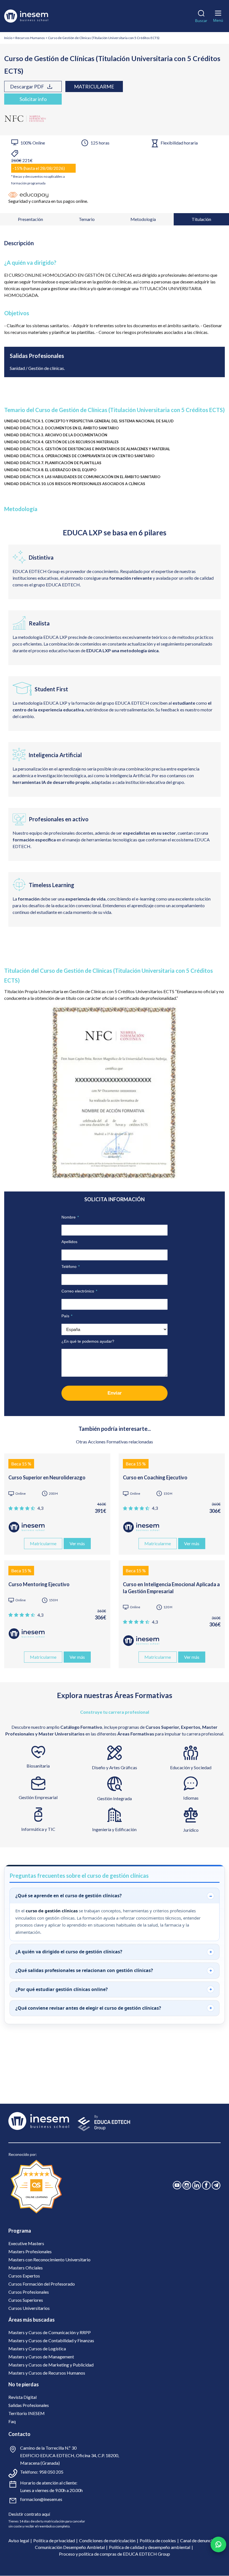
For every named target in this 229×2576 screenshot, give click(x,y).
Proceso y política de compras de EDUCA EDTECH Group (115, 2554)
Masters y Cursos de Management (41, 2357)
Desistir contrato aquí (29, 2514)
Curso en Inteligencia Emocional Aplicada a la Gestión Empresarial (171, 1588)
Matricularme (94, 86)
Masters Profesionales (30, 2251)
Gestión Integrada (115, 1798)
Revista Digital (22, 2397)
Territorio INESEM (27, 2413)
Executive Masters (26, 2243)
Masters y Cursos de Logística (37, 2349)
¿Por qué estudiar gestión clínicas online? (62, 1989)
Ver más (77, 1543)
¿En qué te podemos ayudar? (88, 1341)
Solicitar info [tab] (33, 99)
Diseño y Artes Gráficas (115, 1767)
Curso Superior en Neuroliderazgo (47, 1477)
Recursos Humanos (30, 38)
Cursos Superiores (26, 2300)
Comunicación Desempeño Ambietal (70, 2547)
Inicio (8, 38)
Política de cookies (158, 2540)
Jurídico (191, 1830)
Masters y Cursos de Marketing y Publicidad (51, 2365)
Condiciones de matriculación (107, 2540)
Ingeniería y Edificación (114, 1829)
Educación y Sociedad (191, 1767)
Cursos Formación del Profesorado (42, 2284)
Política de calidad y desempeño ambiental (150, 2547)
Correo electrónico (79, 1291)
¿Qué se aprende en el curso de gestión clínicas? (69, 1896)
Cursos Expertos (24, 2276)
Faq (12, 2421)
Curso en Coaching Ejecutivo (155, 1477)
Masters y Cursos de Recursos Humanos (47, 2373)
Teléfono (71, 1267)
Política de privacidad (54, 2540)
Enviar (115, 1393)
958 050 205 (51, 2472)
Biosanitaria (38, 1766)
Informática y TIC (38, 1829)
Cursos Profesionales (29, 2292)
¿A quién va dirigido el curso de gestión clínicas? (69, 1952)
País (67, 1316)
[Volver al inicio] (34, 16)
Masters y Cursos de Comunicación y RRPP (50, 2332)
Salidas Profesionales (29, 2405)
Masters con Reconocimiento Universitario (49, 2260)
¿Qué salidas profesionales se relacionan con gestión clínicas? (84, 1970)
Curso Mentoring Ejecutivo (39, 1584)
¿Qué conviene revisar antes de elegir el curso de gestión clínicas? (88, 2008)
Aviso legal (19, 2540)
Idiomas (191, 1798)
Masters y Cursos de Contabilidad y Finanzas (51, 2340)
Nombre (70, 1217)
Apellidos (69, 1242)
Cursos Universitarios (29, 2308)
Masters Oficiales (26, 2268)
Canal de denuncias (198, 2540)
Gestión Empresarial (38, 1797)
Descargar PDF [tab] (27, 86)
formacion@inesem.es (41, 2499)
